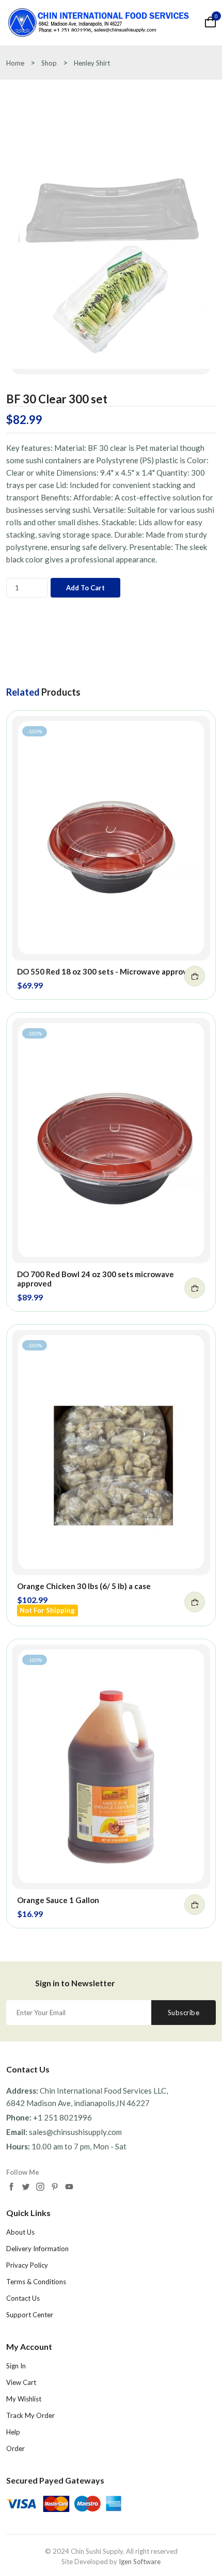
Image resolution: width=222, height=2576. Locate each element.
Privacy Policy (27, 2265)
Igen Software (140, 2562)
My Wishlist (24, 2399)
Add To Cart (85, 588)
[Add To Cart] (195, 976)
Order (15, 2448)
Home (15, 63)
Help (13, 2432)
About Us (20, 2232)
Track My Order (30, 2415)
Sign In (16, 2366)
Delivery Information (37, 2249)
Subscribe (184, 2013)
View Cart (21, 2382)
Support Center (30, 2315)
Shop (49, 63)
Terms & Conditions (36, 2282)
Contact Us (23, 2298)
